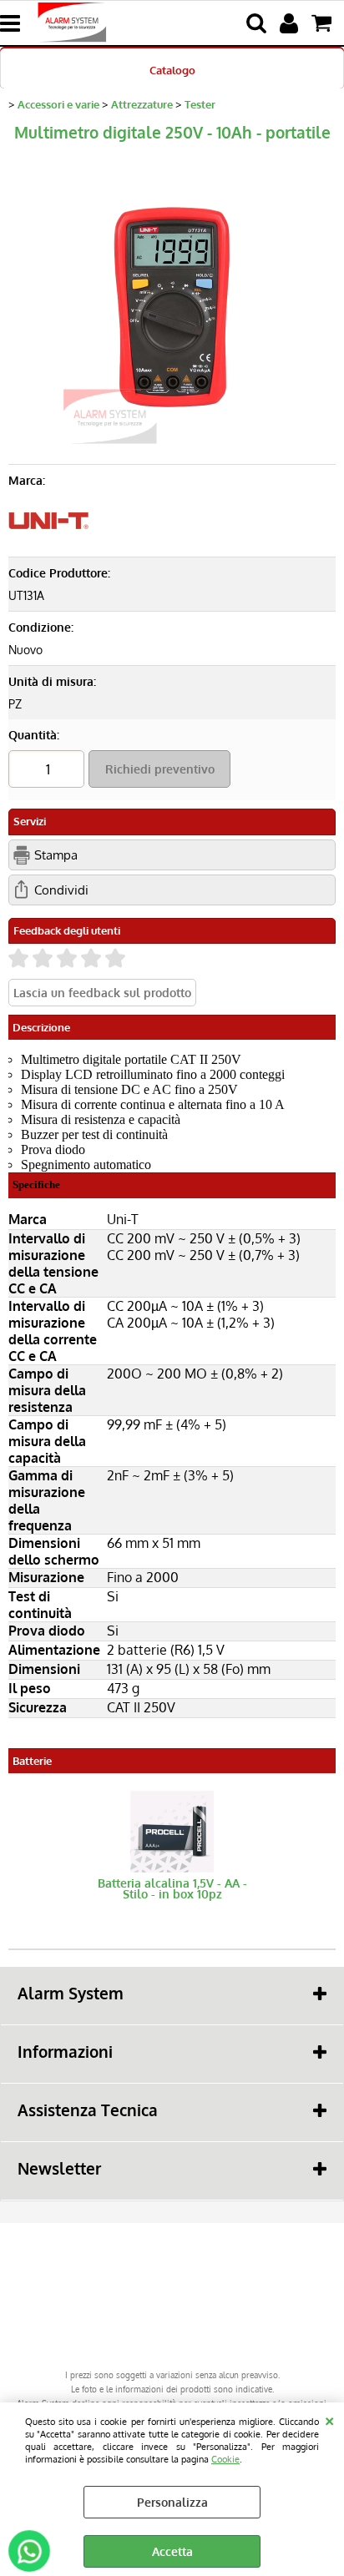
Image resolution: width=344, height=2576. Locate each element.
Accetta (172, 2551)
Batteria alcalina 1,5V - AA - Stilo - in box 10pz (172, 1888)
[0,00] (324, 23)
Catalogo (172, 70)
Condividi (61, 890)
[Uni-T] (48, 541)
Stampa (56, 854)
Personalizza (172, 2502)
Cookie (225, 2459)
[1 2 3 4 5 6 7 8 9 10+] (48, 771)
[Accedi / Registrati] (291, 23)
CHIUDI (329, 2419)
